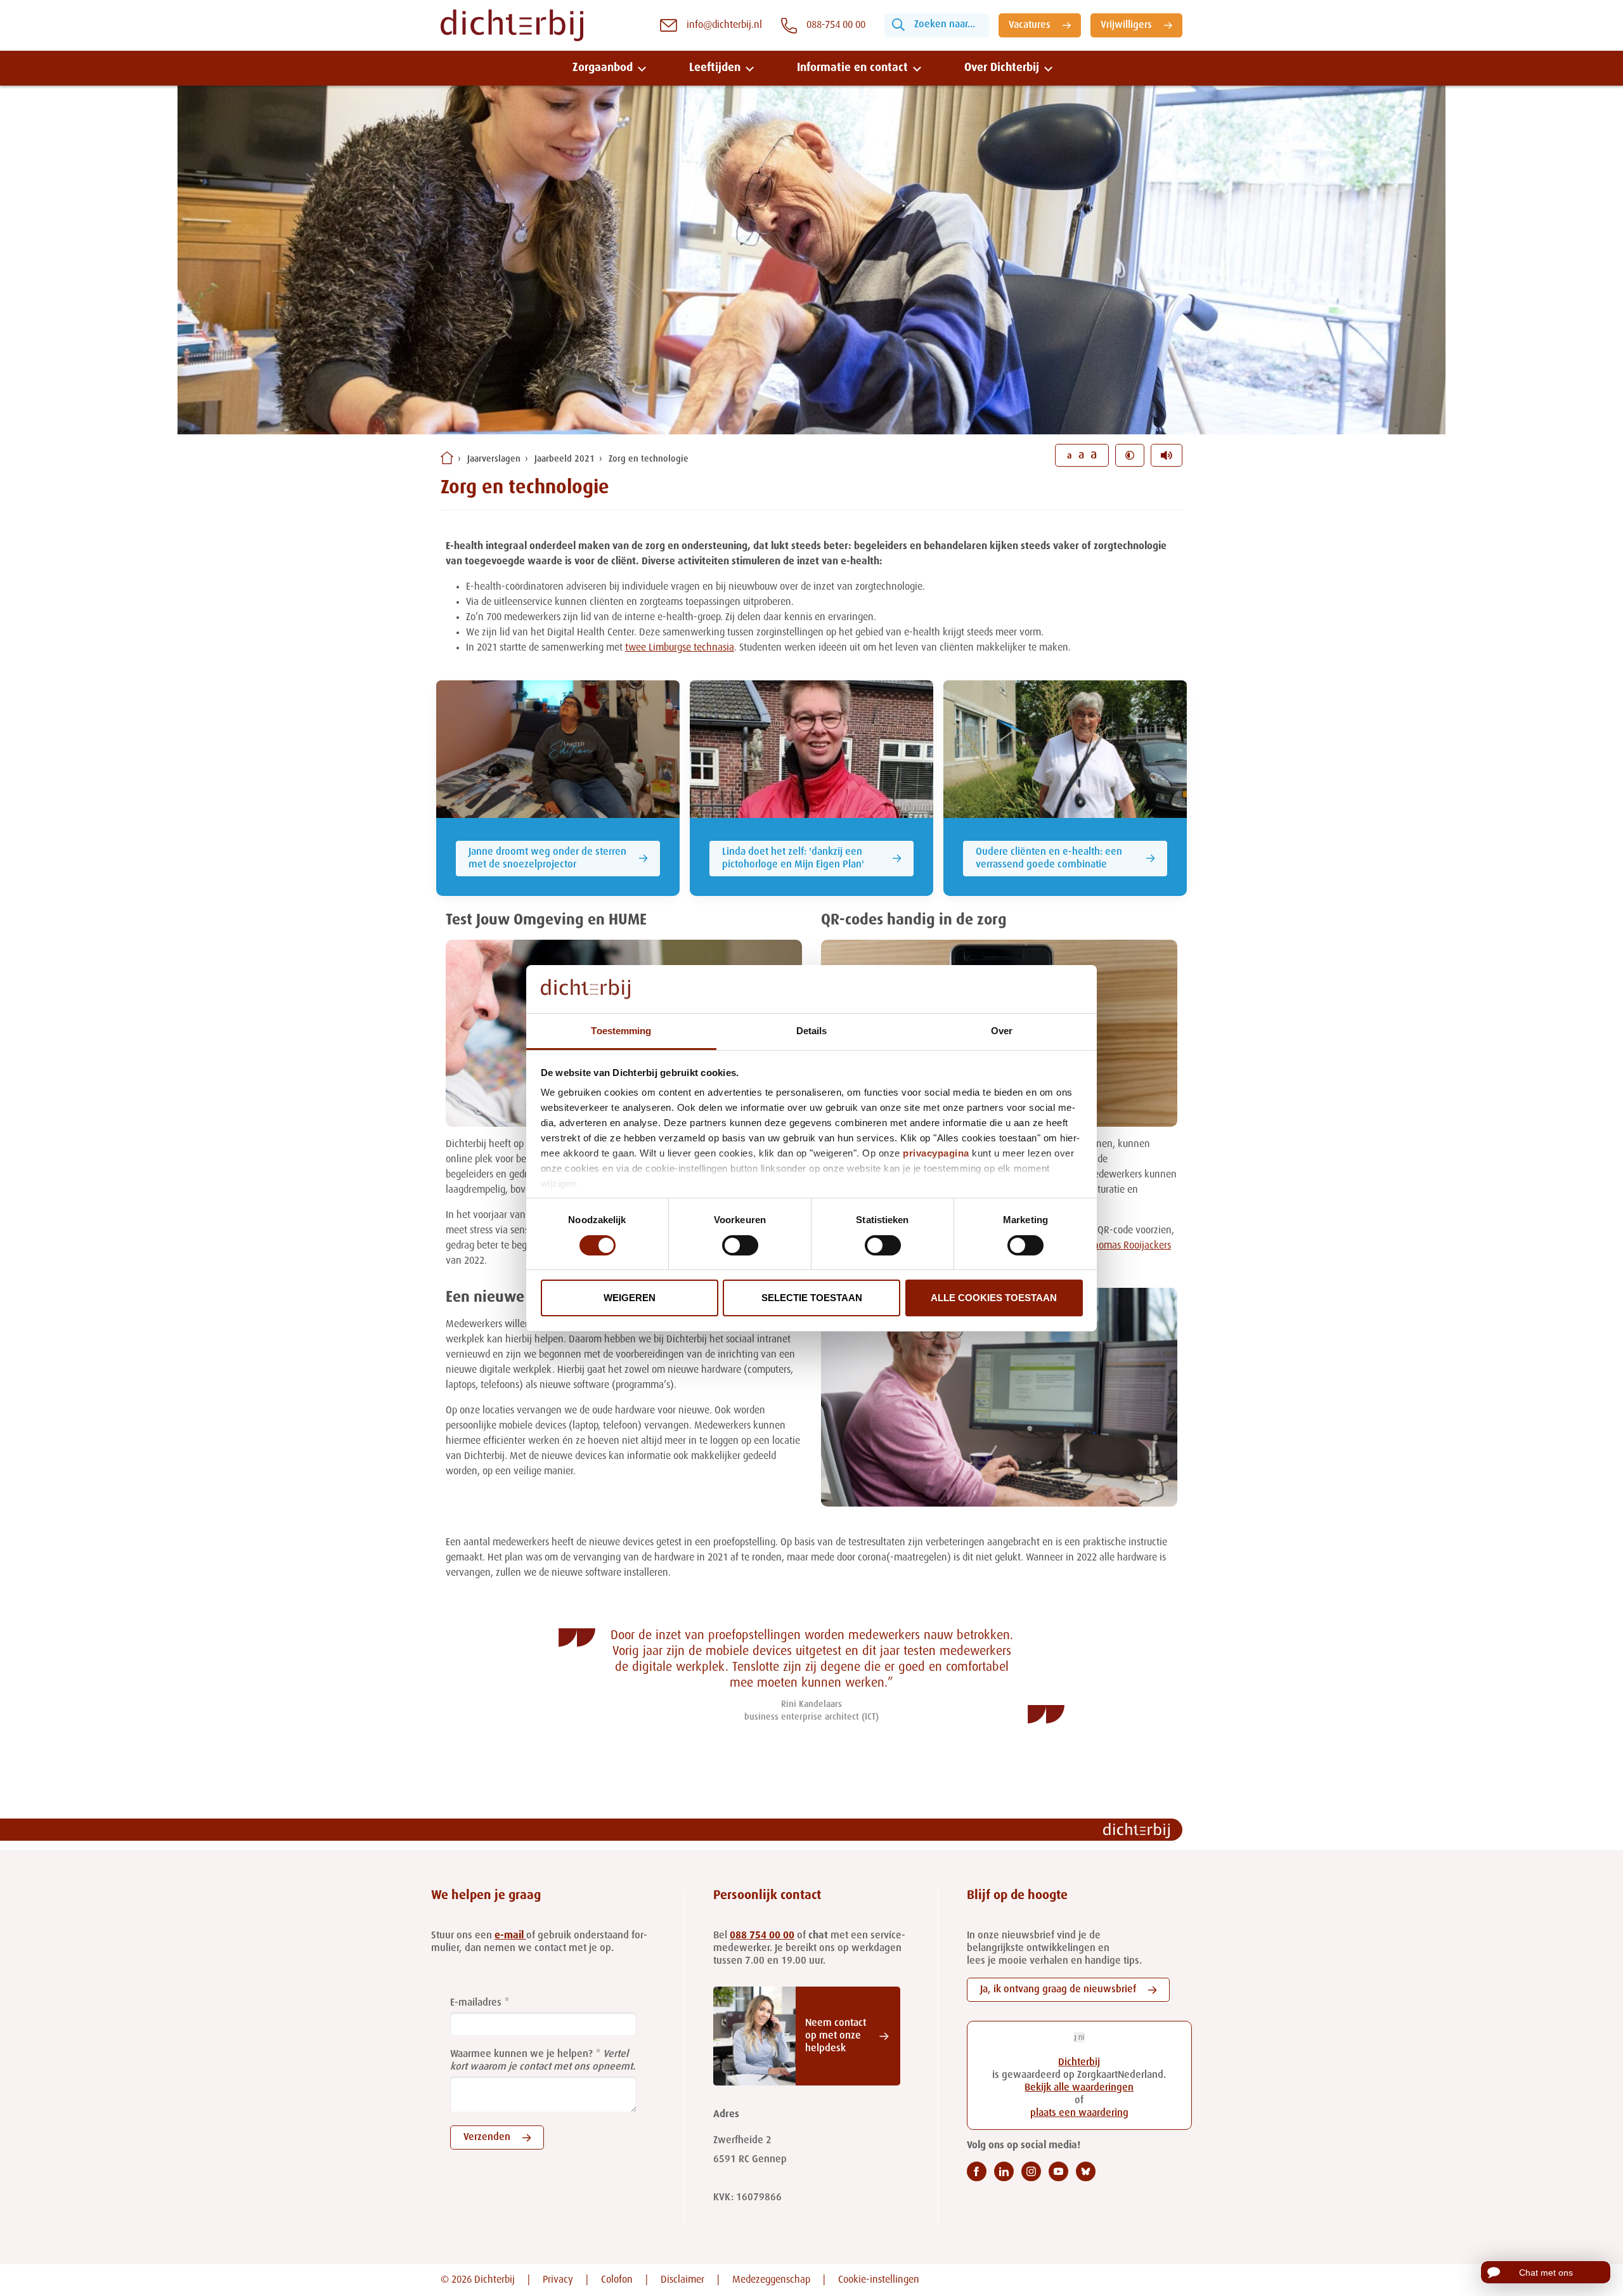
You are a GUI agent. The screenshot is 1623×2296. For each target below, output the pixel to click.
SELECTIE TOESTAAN (812, 1298)
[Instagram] (1031, 2171)
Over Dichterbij (1002, 68)
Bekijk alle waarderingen (1079, 2088)
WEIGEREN (630, 1298)
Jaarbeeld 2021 (565, 459)
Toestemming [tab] (621, 1031)
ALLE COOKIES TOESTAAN (994, 1298)
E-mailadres (476, 2003)
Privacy (558, 2280)
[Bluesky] (1086, 2171)
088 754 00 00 (762, 1936)
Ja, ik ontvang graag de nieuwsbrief (1058, 1990)
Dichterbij (1079, 2063)
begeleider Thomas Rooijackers (1107, 1246)
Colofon (617, 2280)
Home (447, 458)
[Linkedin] (1004, 2171)
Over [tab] (1002, 1031)
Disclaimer (682, 2280)
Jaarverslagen (494, 459)
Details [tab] (812, 1031)
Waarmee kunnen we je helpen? (521, 2054)
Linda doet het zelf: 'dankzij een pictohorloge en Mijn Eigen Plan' (793, 859)
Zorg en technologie (649, 459)
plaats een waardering (1079, 2113)
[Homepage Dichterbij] (512, 25)
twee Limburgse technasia (680, 648)
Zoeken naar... (945, 25)
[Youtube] (1058, 2171)
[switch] (740, 1245)
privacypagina (936, 1153)
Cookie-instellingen (879, 2280)
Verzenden (487, 2137)
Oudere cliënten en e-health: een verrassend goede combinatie (1049, 859)
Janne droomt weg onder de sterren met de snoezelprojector (547, 859)
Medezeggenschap (771, 2280)
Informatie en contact (852, 68)
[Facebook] (977, 2171)
